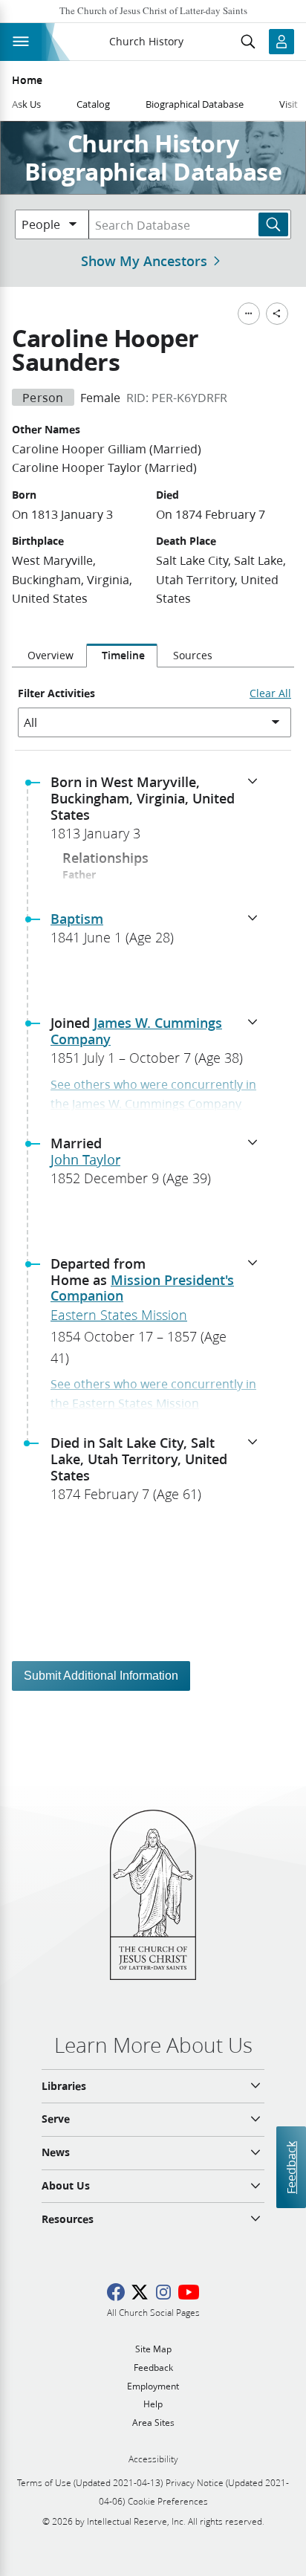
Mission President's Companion (142, 1288)
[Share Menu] (277, 314)
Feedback (291, 2168)
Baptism (77, 919)
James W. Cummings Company (136, 1031)
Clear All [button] (270, 693)
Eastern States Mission (119, 1315)
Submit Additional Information (101, 1676)
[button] (159, 812)
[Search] (273, 224)
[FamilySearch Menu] (249, 314)
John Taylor (85, 1159)
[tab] (49, 656)
